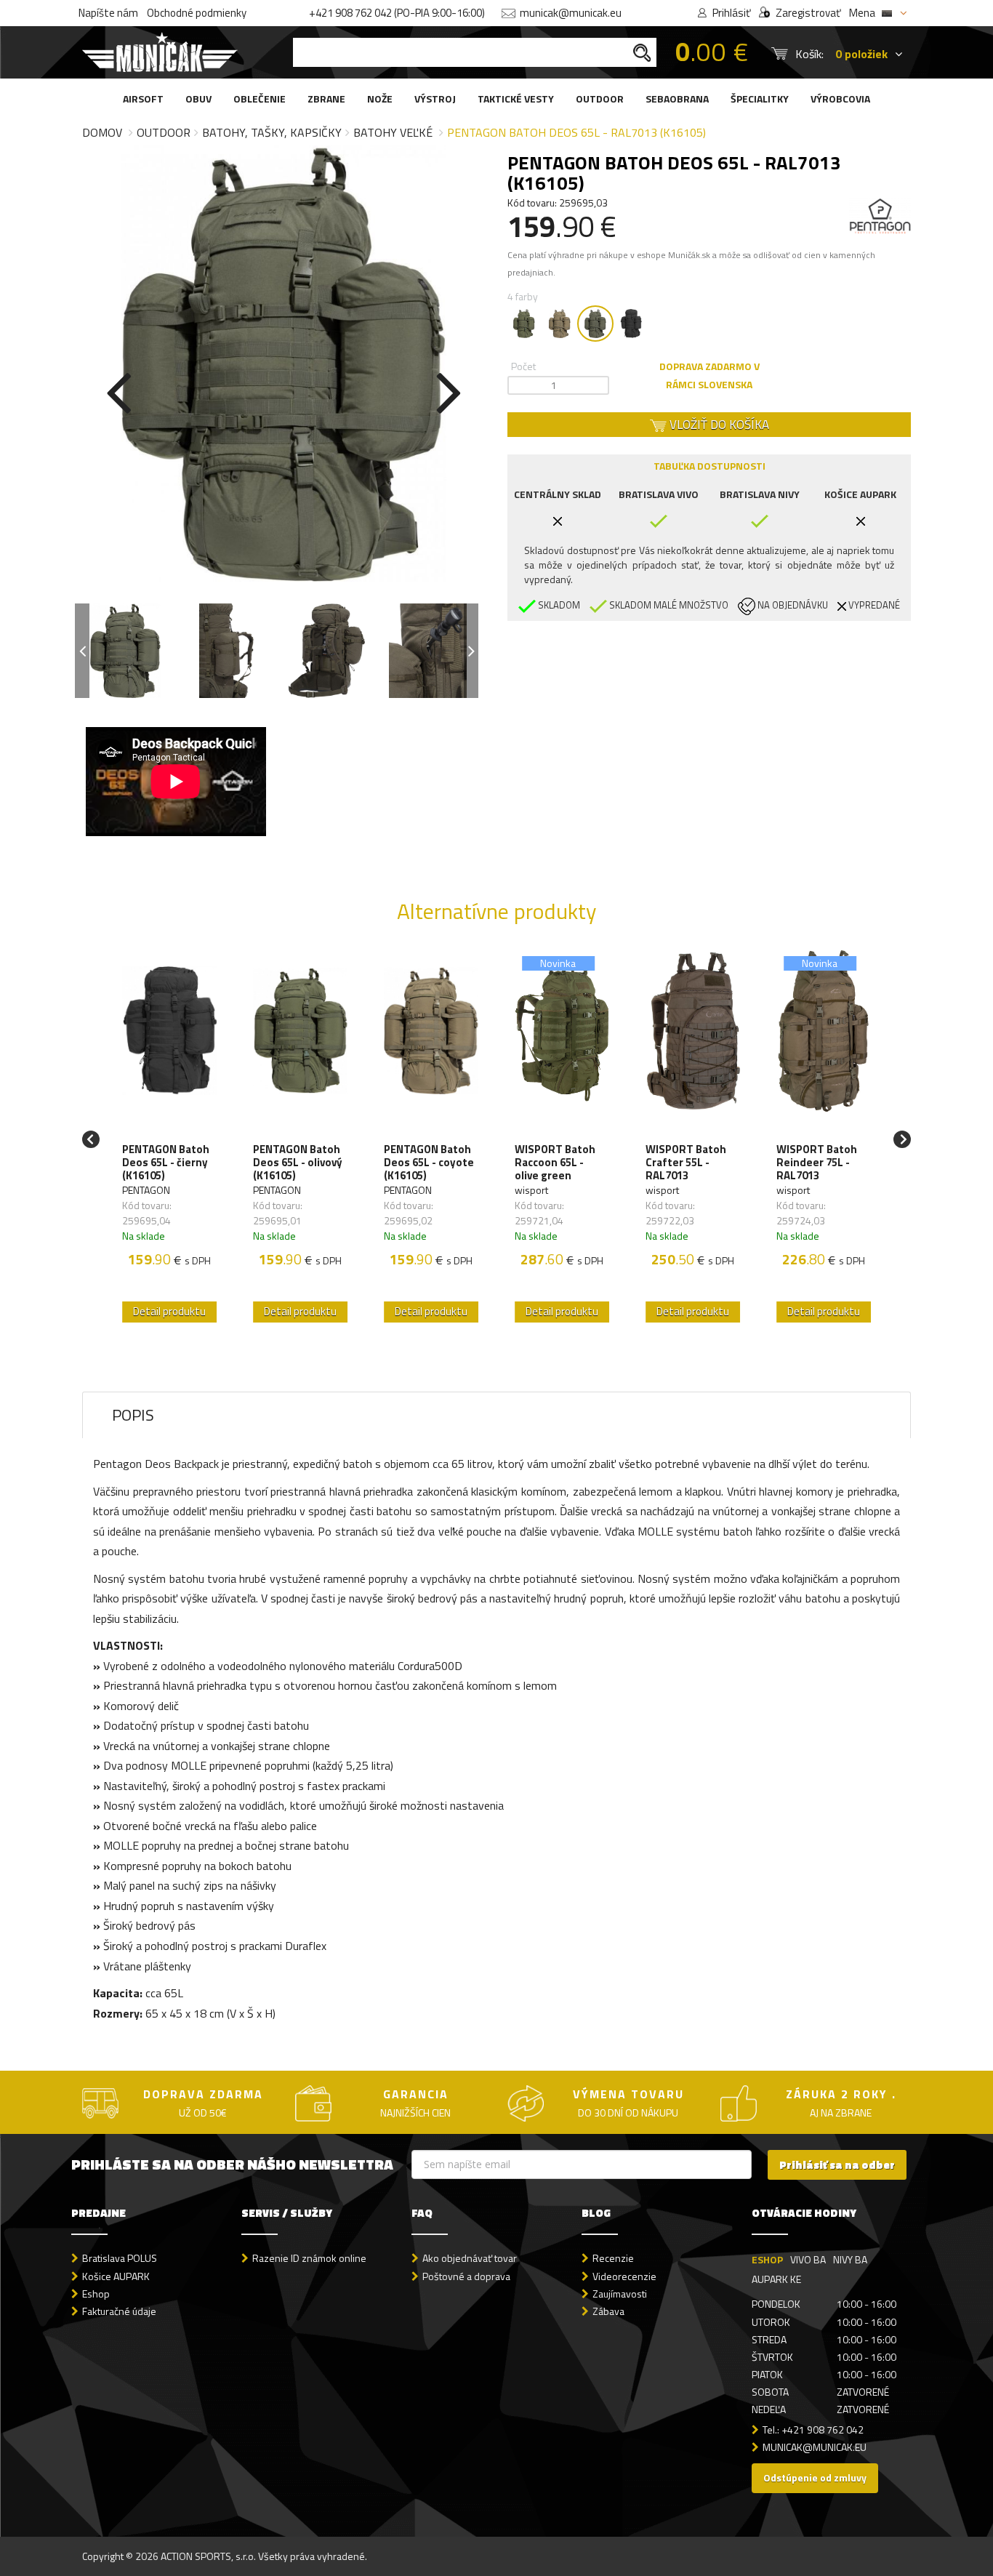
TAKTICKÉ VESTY (516, 99)
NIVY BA (850, 2259)
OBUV (198, 99)
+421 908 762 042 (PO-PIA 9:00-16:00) (397, 13)
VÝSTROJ (435, 99)
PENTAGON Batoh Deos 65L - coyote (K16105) (429, 1163)
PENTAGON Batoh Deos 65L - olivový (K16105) (298, 1163)
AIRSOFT (143, 99)
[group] (169, 1139)
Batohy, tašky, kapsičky (272, 132)
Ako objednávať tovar (470, 2258)
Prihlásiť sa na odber (837, 2165)
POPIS (133, 1415)
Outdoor (164, 132)
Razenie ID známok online (309, 2258)
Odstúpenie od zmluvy (815, 2477)
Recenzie (613, 2258)
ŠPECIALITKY (760, 99)
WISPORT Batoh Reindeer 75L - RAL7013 (817, 1163)
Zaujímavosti (620, 2294)
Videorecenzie (624, 2276)
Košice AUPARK (116, 2276)
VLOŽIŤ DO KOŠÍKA (718, 425)
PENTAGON (146, 1190)
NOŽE (380, 99)
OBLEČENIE (260, 99)
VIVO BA (808, 2259)
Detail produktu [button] (169, 1311)
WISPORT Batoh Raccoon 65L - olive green (555, 1163)
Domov (102, 132)
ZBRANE (326, 99)
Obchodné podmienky (197, 13)
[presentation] (118, 390)
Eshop (96, 2294)
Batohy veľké (393, 132)
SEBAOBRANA (677, 99)
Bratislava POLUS (120, 2258)
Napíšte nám (108, 13)
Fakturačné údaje (119, 2311)
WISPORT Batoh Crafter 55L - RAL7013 (686, 1163)
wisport (531, 1190)
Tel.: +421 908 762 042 (813, 2429)
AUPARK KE (776, 2279)
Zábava (608, 2311)
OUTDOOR (600, 99)
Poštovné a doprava (466, 2276)
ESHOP (767, 2259)
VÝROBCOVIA (840, 99)
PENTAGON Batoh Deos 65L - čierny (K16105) (166, 1163)
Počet (523, 366)
